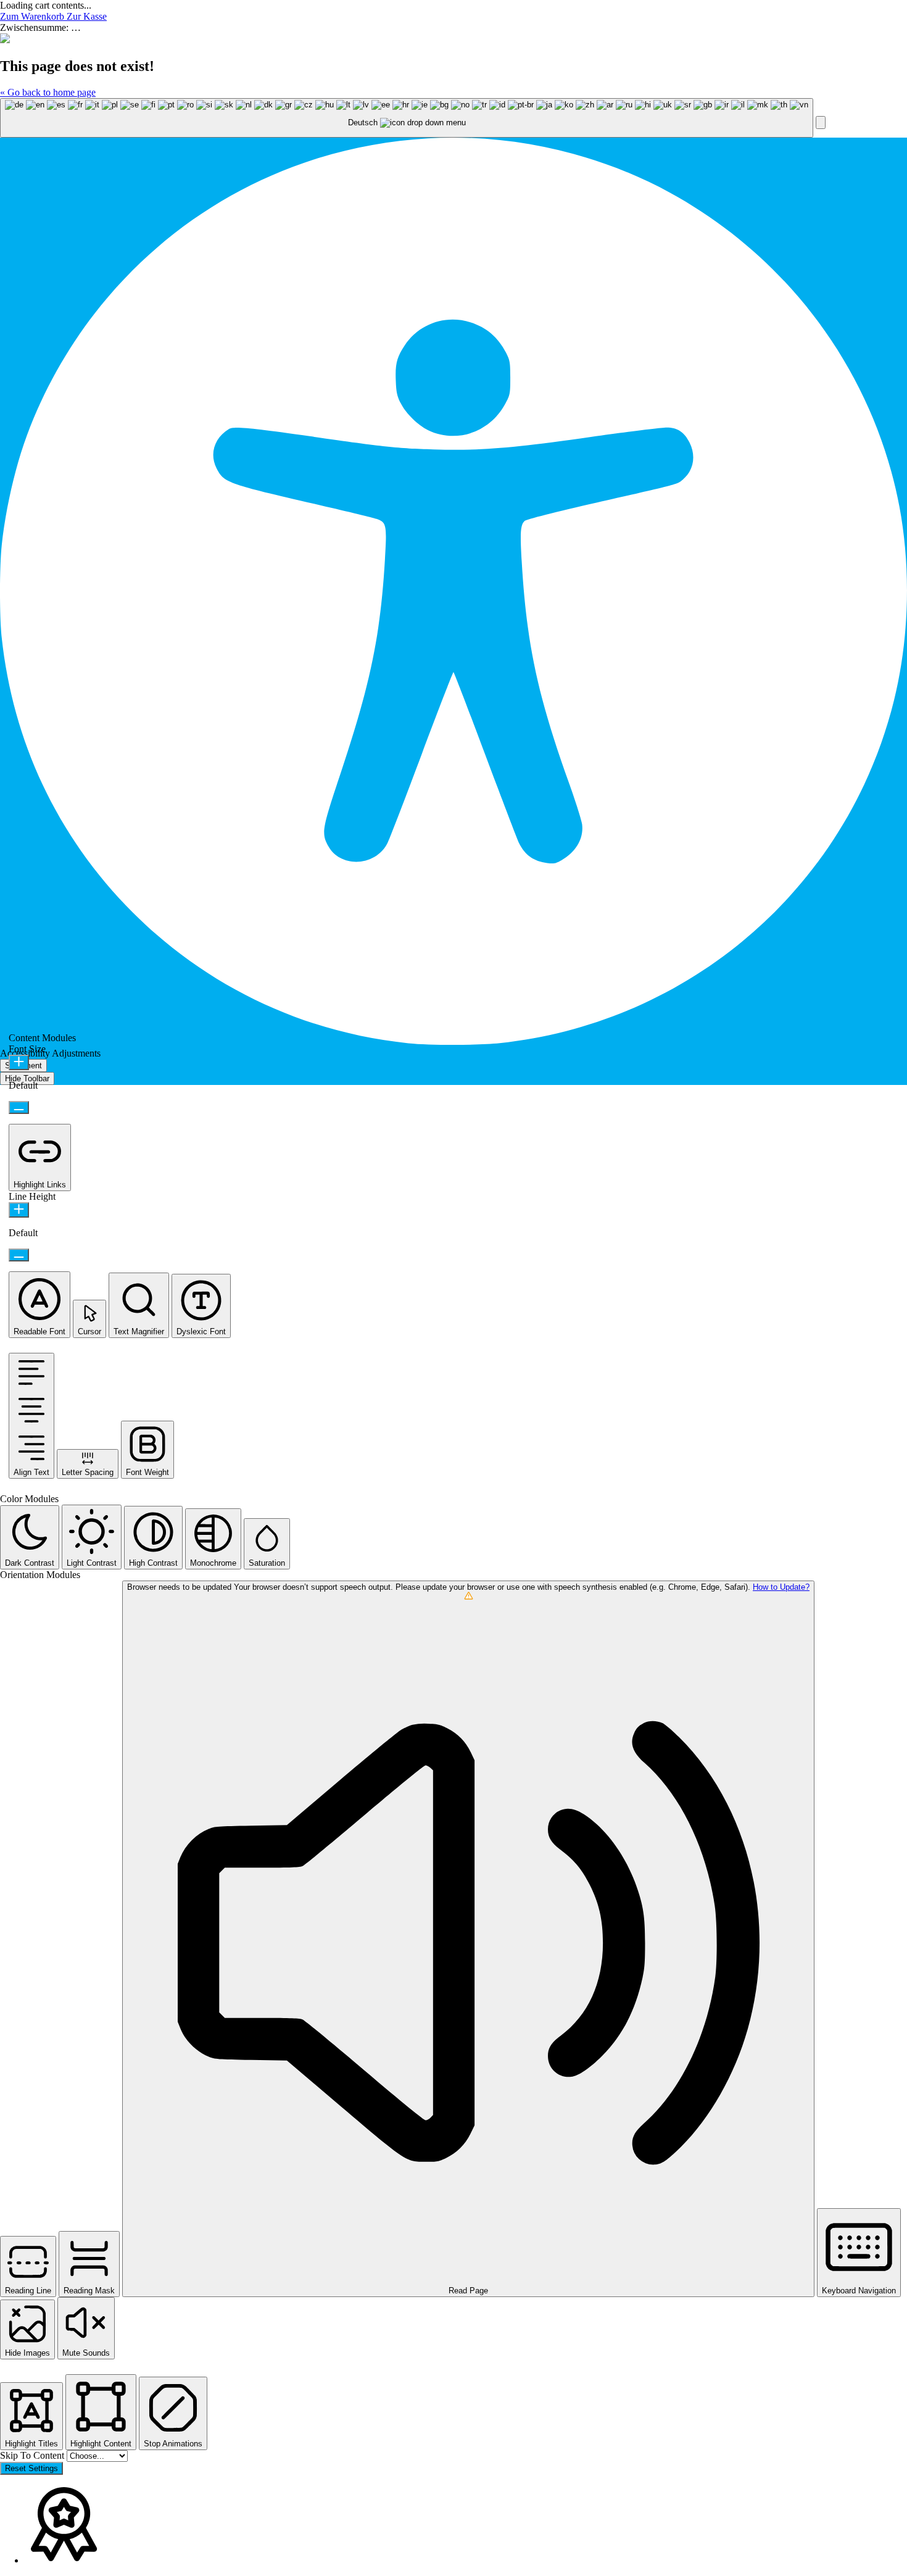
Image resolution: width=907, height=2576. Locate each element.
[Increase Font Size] (19, 1062)
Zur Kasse (87, 16)
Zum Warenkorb (33, 16)
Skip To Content (33, 2455)
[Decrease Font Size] (19, 1107)
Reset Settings (31, 2468)
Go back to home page (48, 92)
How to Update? (781, 1587)
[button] (821, 123)
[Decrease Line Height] (19, 1255)
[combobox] (407, 118)
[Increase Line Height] (19, 1210)
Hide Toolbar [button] (27, 1078)
